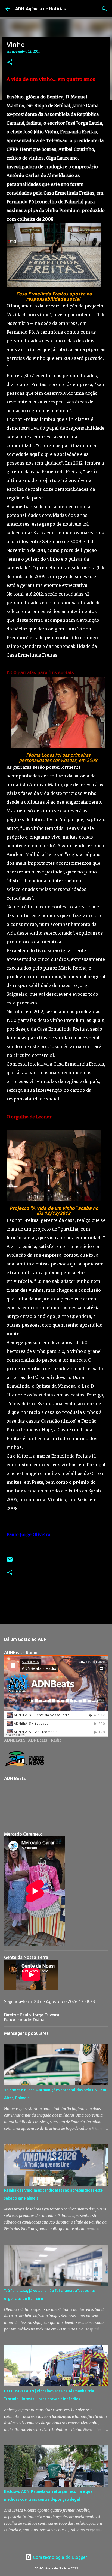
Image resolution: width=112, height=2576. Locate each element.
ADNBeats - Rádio (45, 1740)
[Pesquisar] (104, 9)
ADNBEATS (15, 1740)
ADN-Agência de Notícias (41, 9)
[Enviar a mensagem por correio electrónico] (10, 1562)
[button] (10, 63)
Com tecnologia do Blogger (59, 2557)
